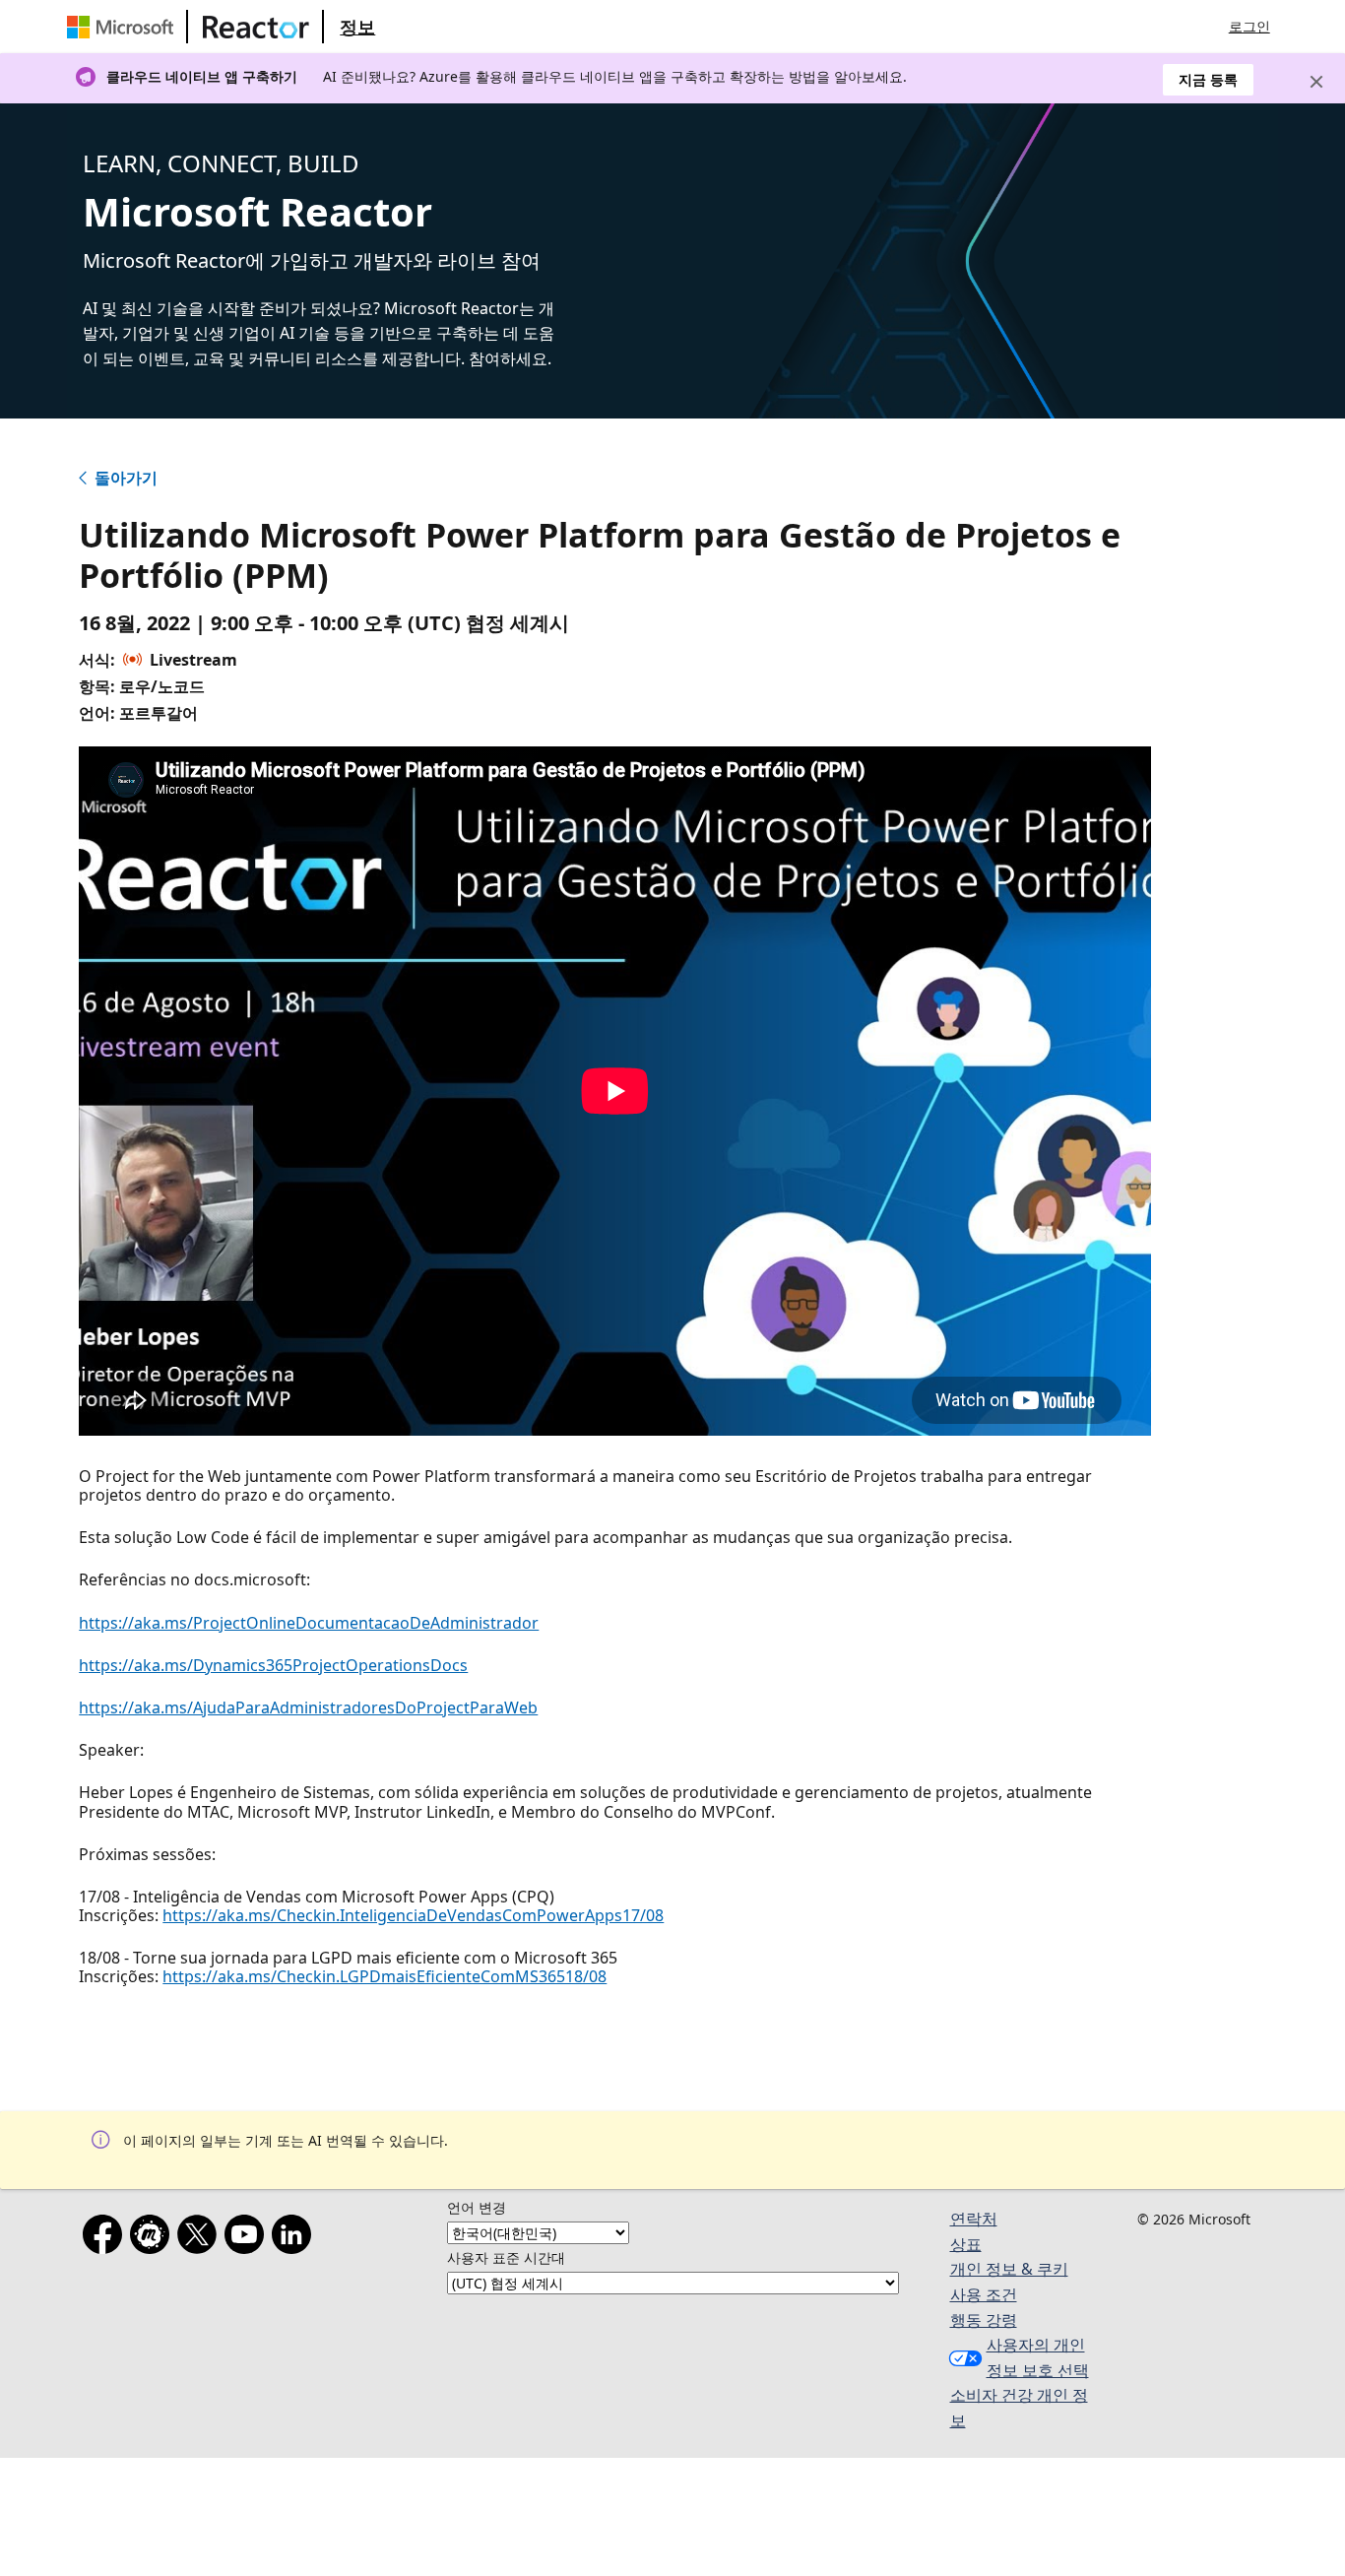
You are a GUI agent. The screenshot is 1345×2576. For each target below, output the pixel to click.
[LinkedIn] (295, 2238)
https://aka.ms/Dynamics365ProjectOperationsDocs (273, 1665)
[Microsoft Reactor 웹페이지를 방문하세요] (256, 27)
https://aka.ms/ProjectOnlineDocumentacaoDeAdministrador (309, 1623)
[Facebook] (106, 2238)
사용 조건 (984, 2294)
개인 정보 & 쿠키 (1009, 2269)
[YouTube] (248, 2238)
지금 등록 (1208, 79)
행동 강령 (984, 2320)
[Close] (1316, 82)
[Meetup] (154, 2238)
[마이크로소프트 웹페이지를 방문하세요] (124, 27)
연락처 (974, 2219)
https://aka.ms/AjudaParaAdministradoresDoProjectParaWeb (308, 1707)
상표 (966, 2244)
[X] (201, 2238)
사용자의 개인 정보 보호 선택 (1038, 2357)
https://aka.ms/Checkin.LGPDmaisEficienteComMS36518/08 (384, 1976)
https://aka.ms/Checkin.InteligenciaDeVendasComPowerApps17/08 (413, 1915)
